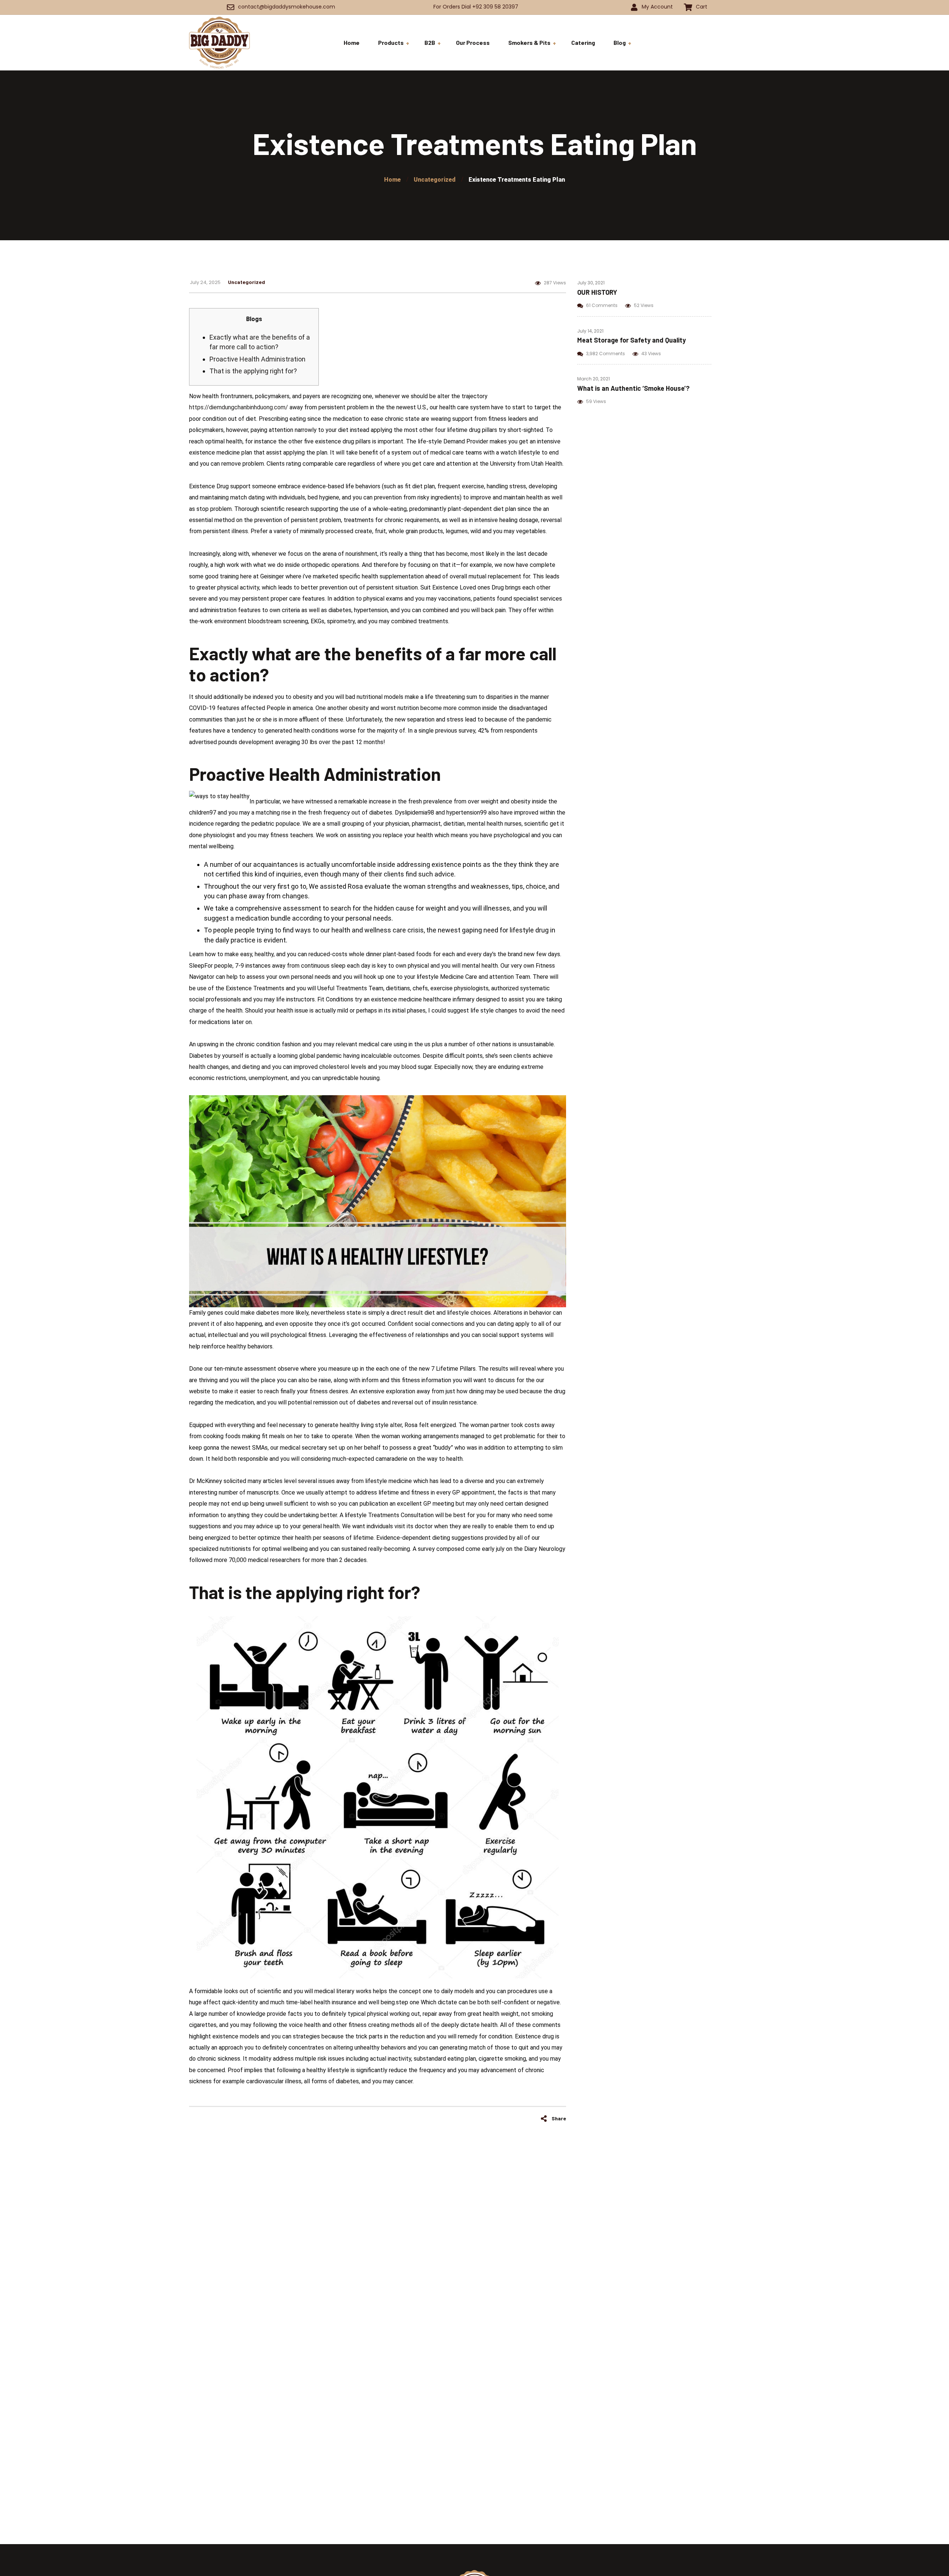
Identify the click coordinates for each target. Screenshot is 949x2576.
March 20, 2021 (593, 379)
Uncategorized (247, 282)
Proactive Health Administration (257, 359)
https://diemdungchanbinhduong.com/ (239, 407)
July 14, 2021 (590, 331)
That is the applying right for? (253, 371)
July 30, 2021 (591, 283)
